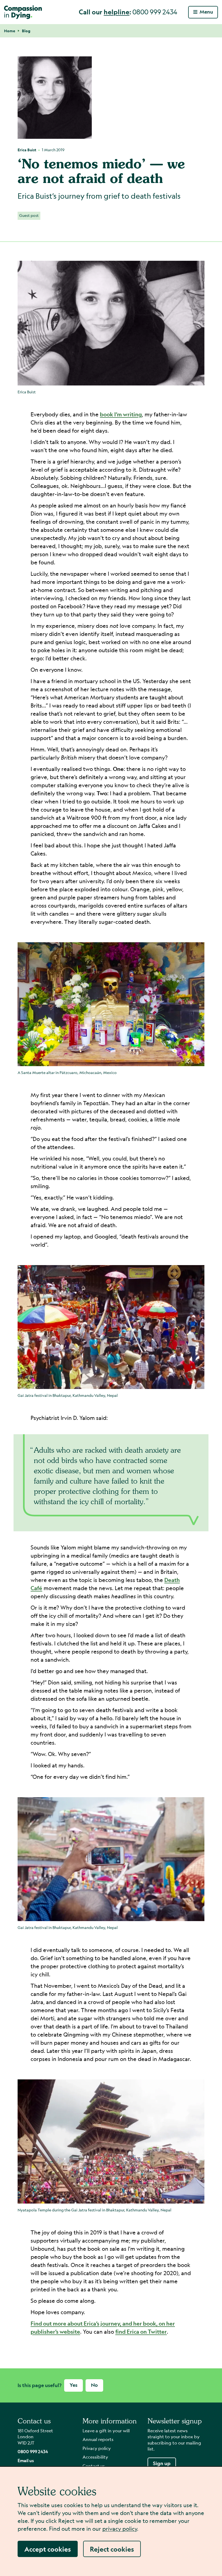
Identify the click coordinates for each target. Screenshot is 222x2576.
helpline (117, 12)
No (94, 2385)
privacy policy (120, 2529)
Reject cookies (112, 2549)
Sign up (162, 2463)
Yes (74, 2385)
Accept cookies (48, 2549)
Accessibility (95, 2457)
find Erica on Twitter (141, 2332)
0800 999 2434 (33, 2451)
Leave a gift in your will (106, 2431)
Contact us (94, 2466)
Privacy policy (97, 2448)
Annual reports (98, 2439)
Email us (26, 2460)
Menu (206, 12)
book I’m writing (121, 414)
